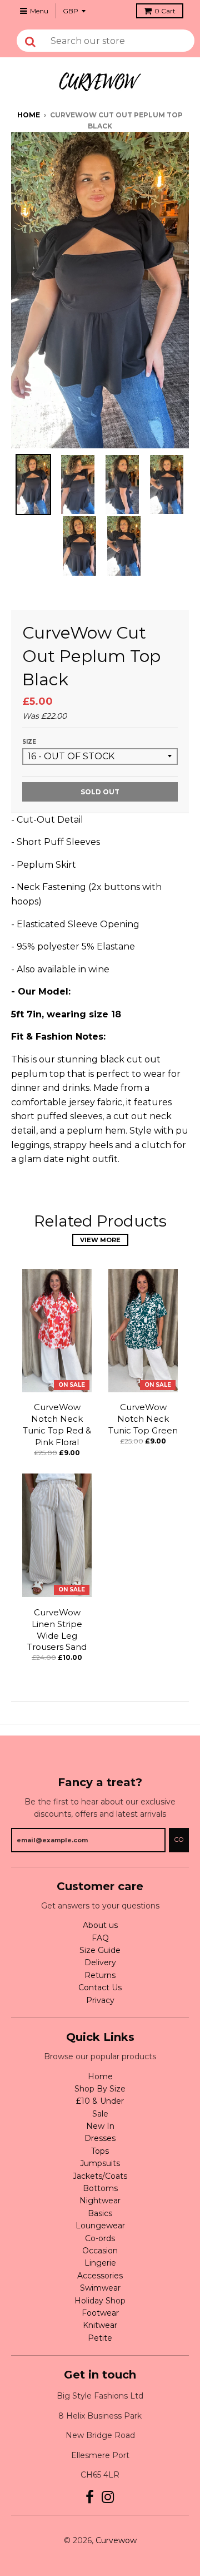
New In (100, 2126)
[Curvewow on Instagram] (108, 2497)
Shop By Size (100, 2089)
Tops (100, 2151)
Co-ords (100, 2238)
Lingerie (100, 2263)
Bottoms (100, 2188)
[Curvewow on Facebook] (90, 2497)
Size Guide (100, 1950)
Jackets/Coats (100, 2176)
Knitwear (100, 2325)
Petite (100, 2338)
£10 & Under (100, 2101)
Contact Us (100, 1987)
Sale (100, 2114)
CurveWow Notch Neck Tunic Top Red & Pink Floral (57, 1424)
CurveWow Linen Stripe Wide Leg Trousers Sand (57, 1630)
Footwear (100, 2313)
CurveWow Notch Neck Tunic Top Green (143, 1419)
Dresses (100, 2138)
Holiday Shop (100, 2301)
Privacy (100, 2000)
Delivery (100, 1962)
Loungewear (100, 2226)
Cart (165, 11)
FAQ (100, 1938)
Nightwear (100, 2201)
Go (179, 1840)
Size (29, 742)
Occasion (100, 2251)
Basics (100, 2213)
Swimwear (100, 2288)
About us (100, 1925)
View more (100, 1240)
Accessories (100, 2276)
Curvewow (116, 2540)
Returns (100, 1975)
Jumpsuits (100, 2163)
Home (29, 115)
